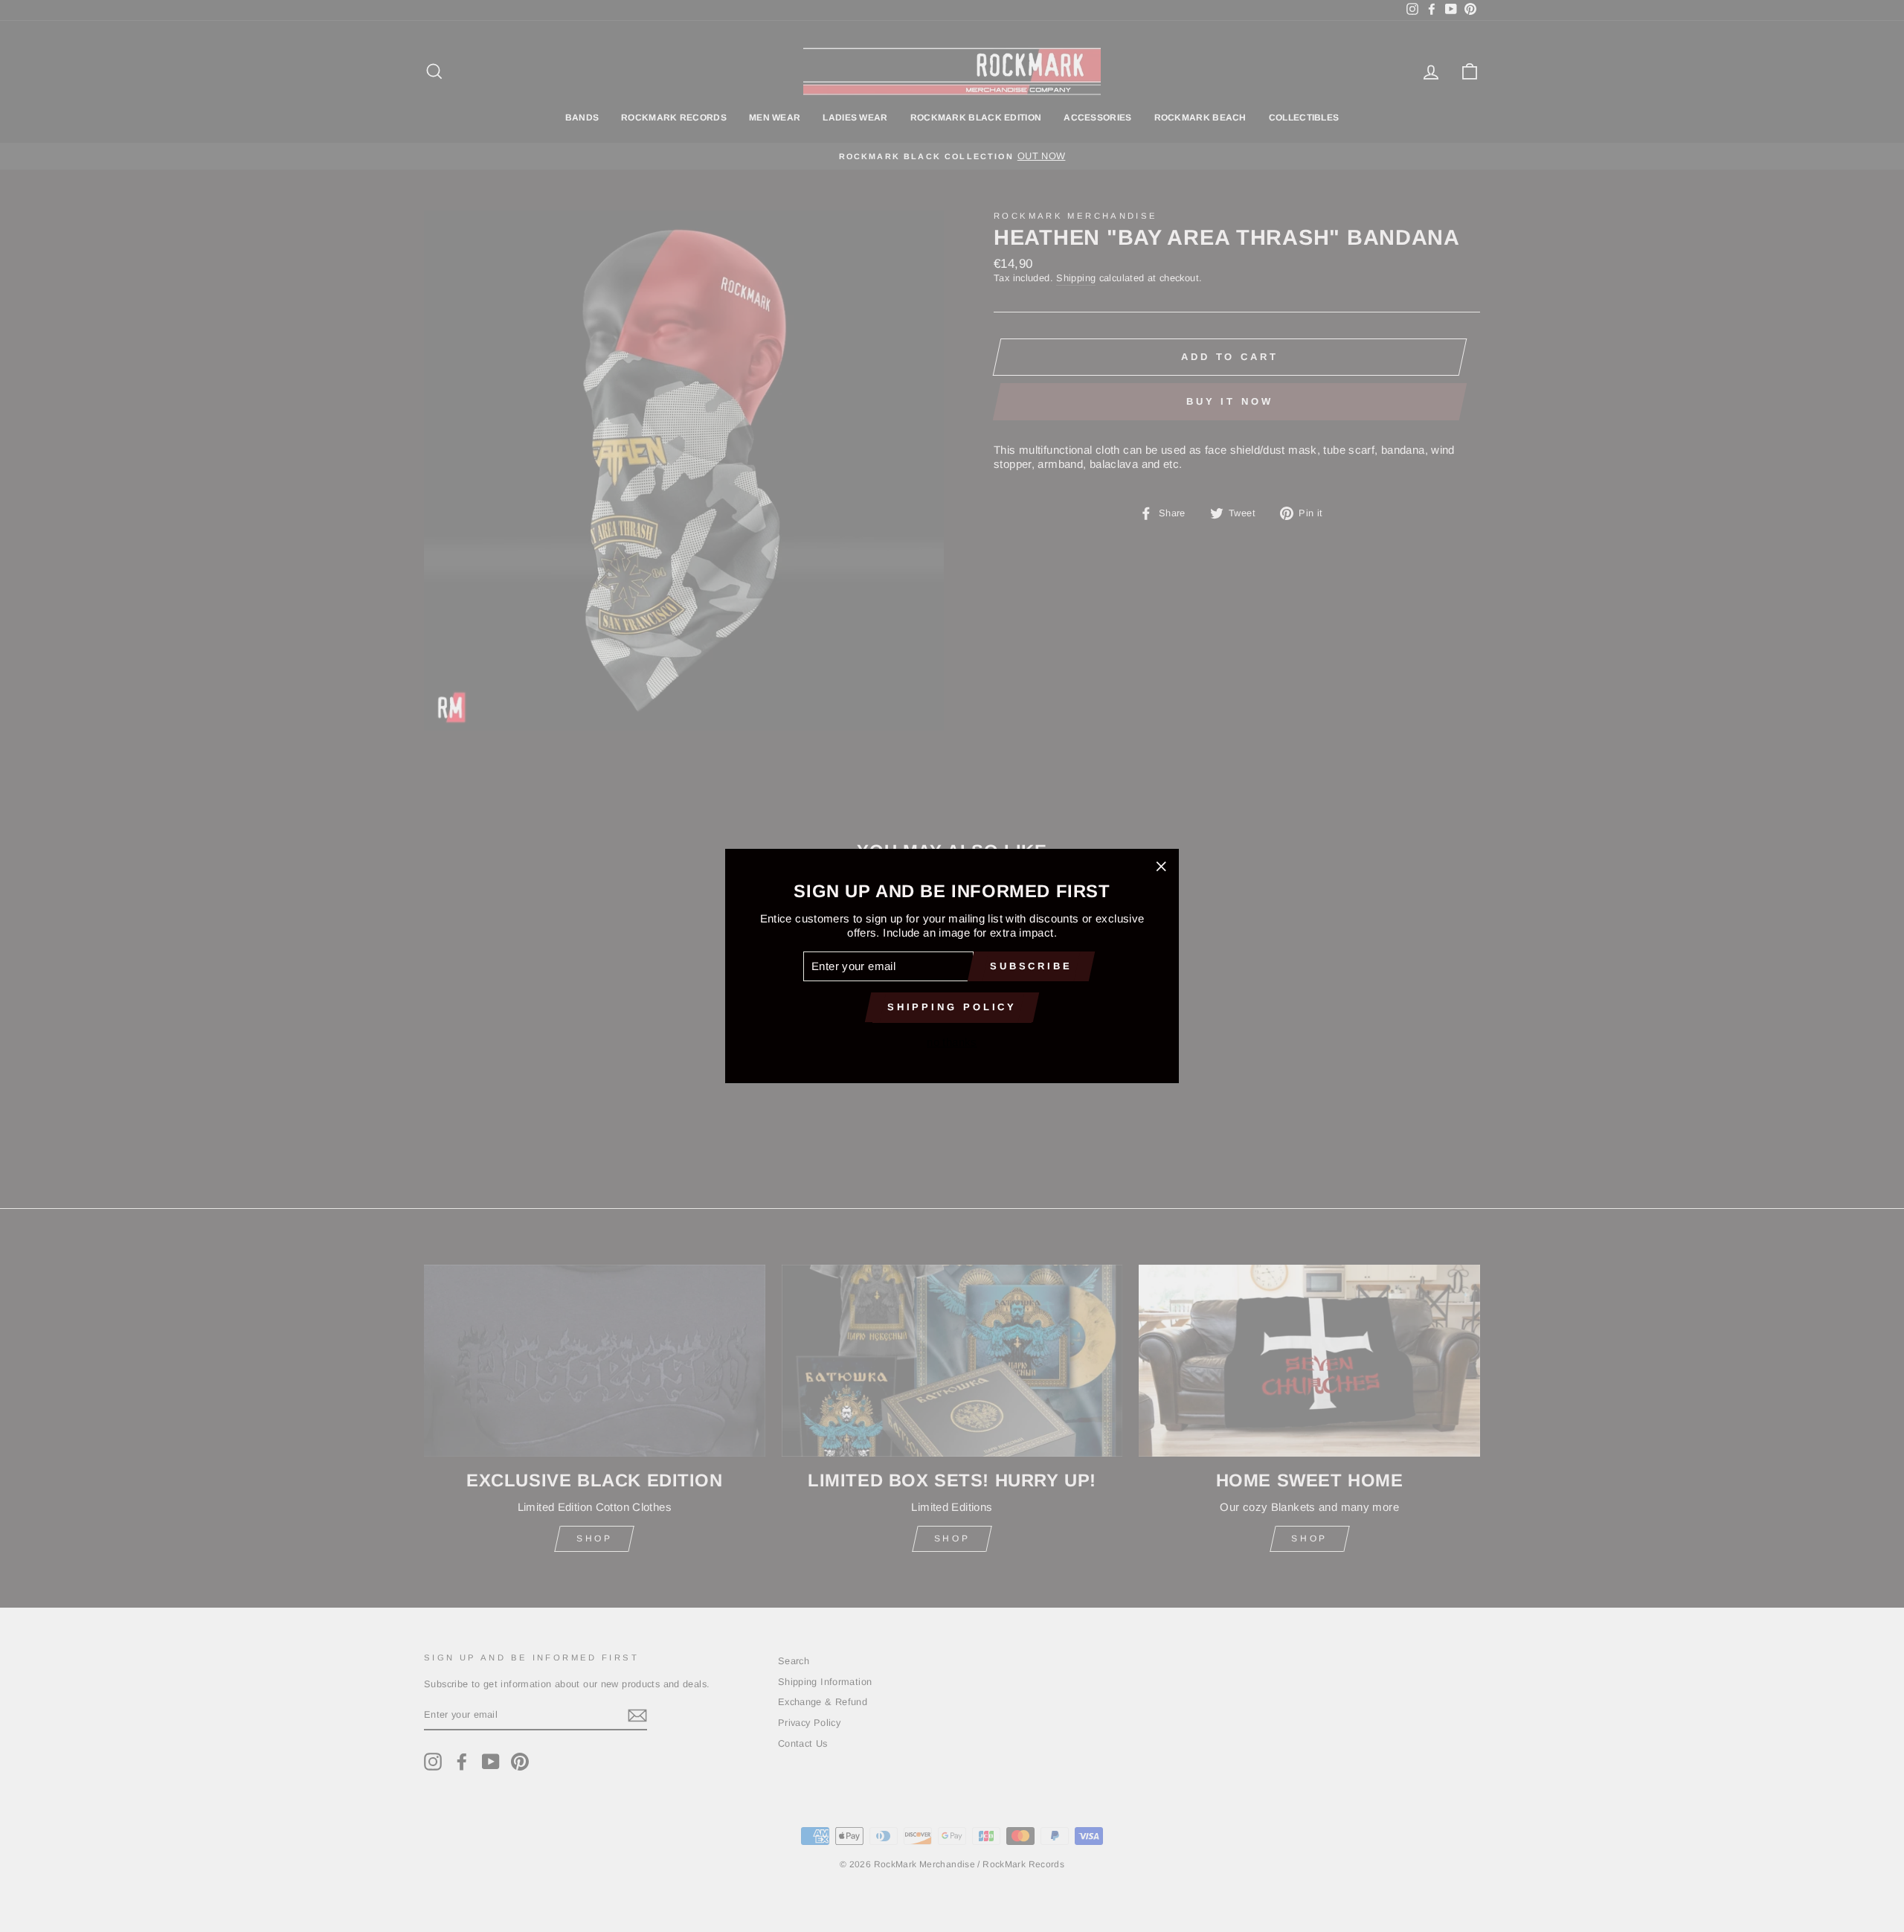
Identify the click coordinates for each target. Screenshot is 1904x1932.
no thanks (952, 1042)
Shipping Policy (952, 1007)
